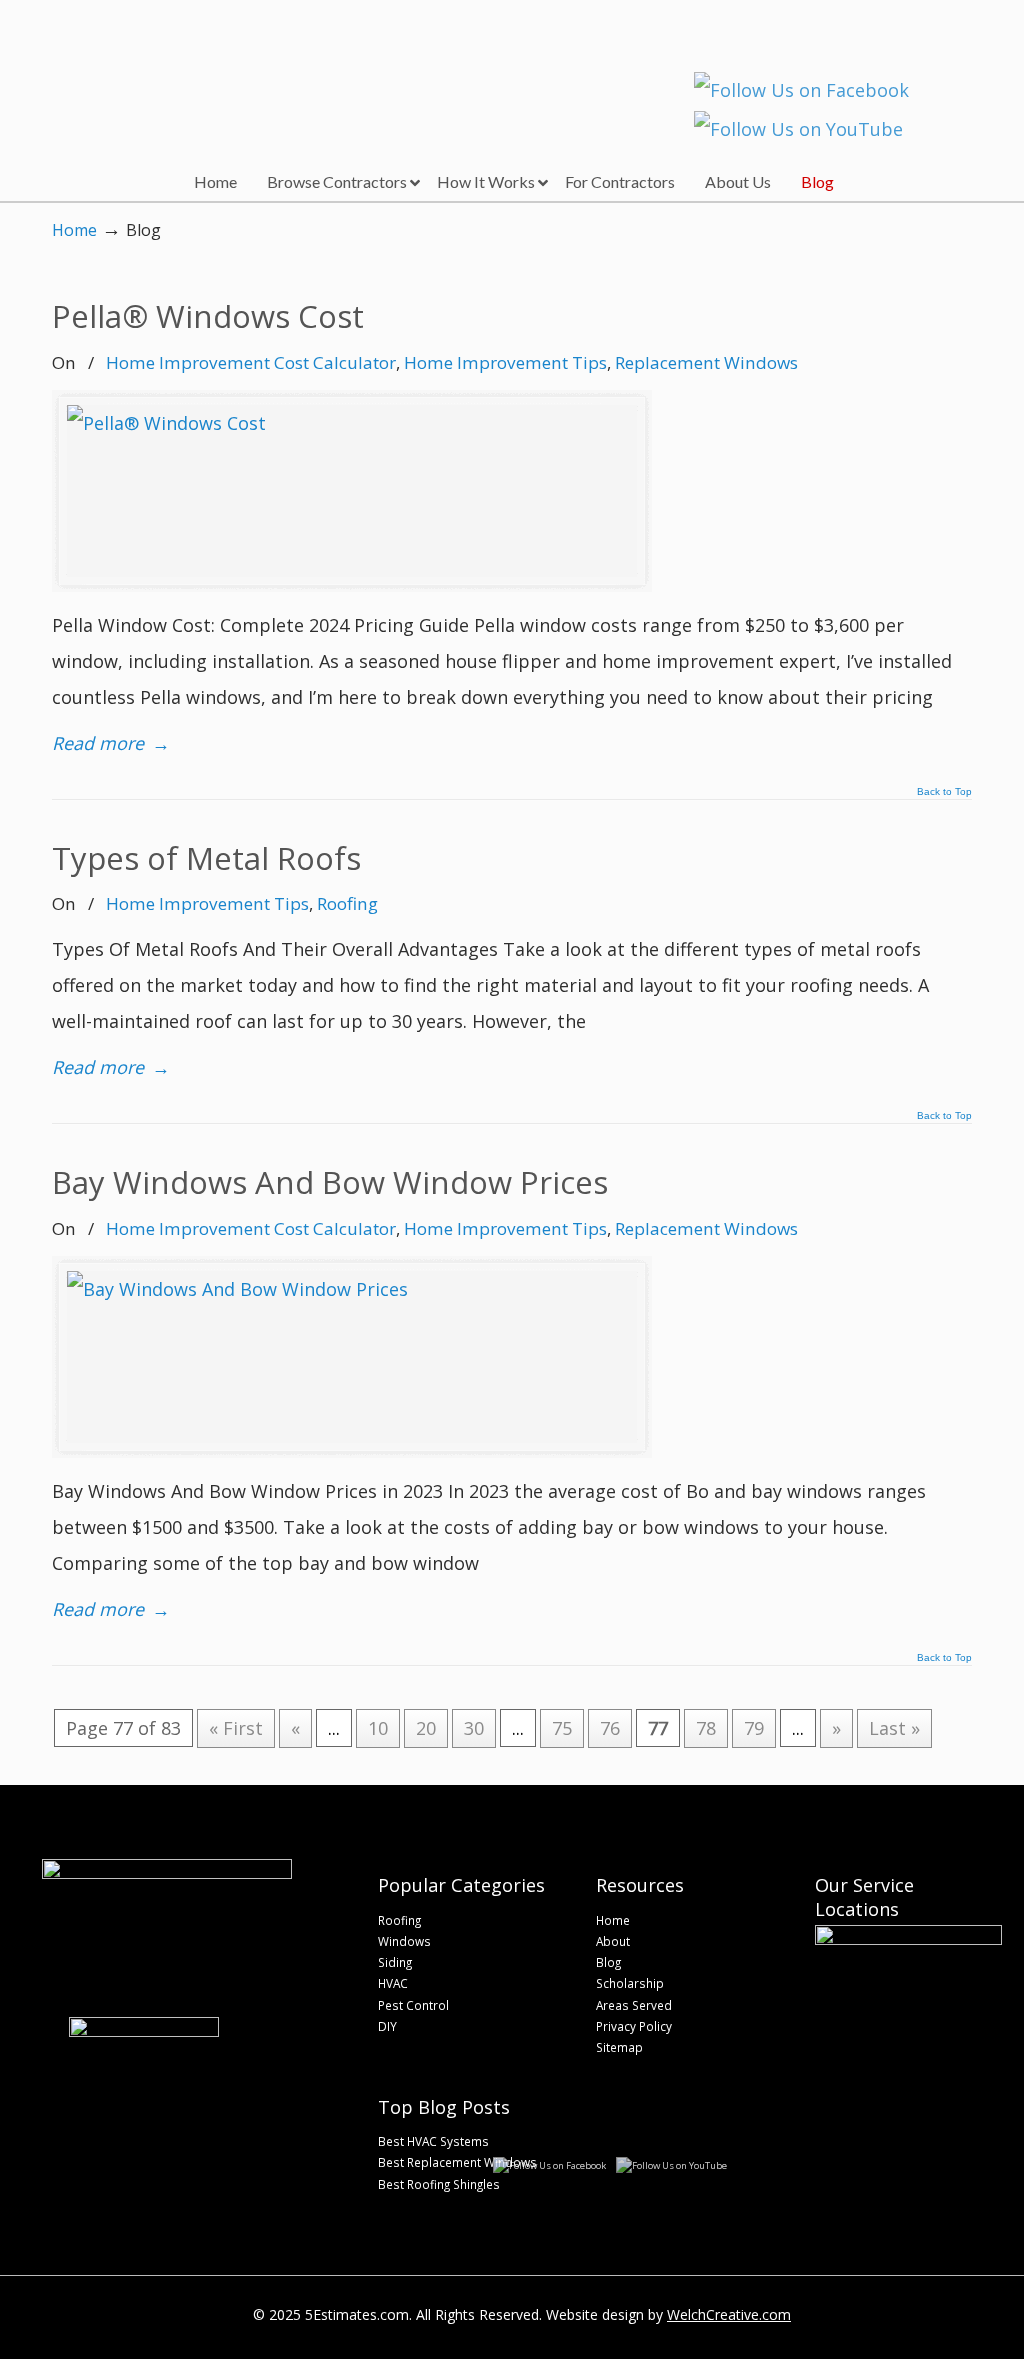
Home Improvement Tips (505, 362)
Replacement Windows (706, 362)
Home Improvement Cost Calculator (251, 362)
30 (474, 1728)
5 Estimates (179, 65)
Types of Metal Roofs (206, 858)
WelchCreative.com (729, 2314)
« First (236, 1728)
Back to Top (944, 792)
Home (74, 230)
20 (426, 1728)
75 (562, 1728)
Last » (894, 1728)
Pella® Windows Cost (208, 316)
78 (706, 1728)
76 (610, 1728)
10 (378, 1728)
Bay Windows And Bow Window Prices (330, 1182)
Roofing (347, 903)
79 (754, 1728)
